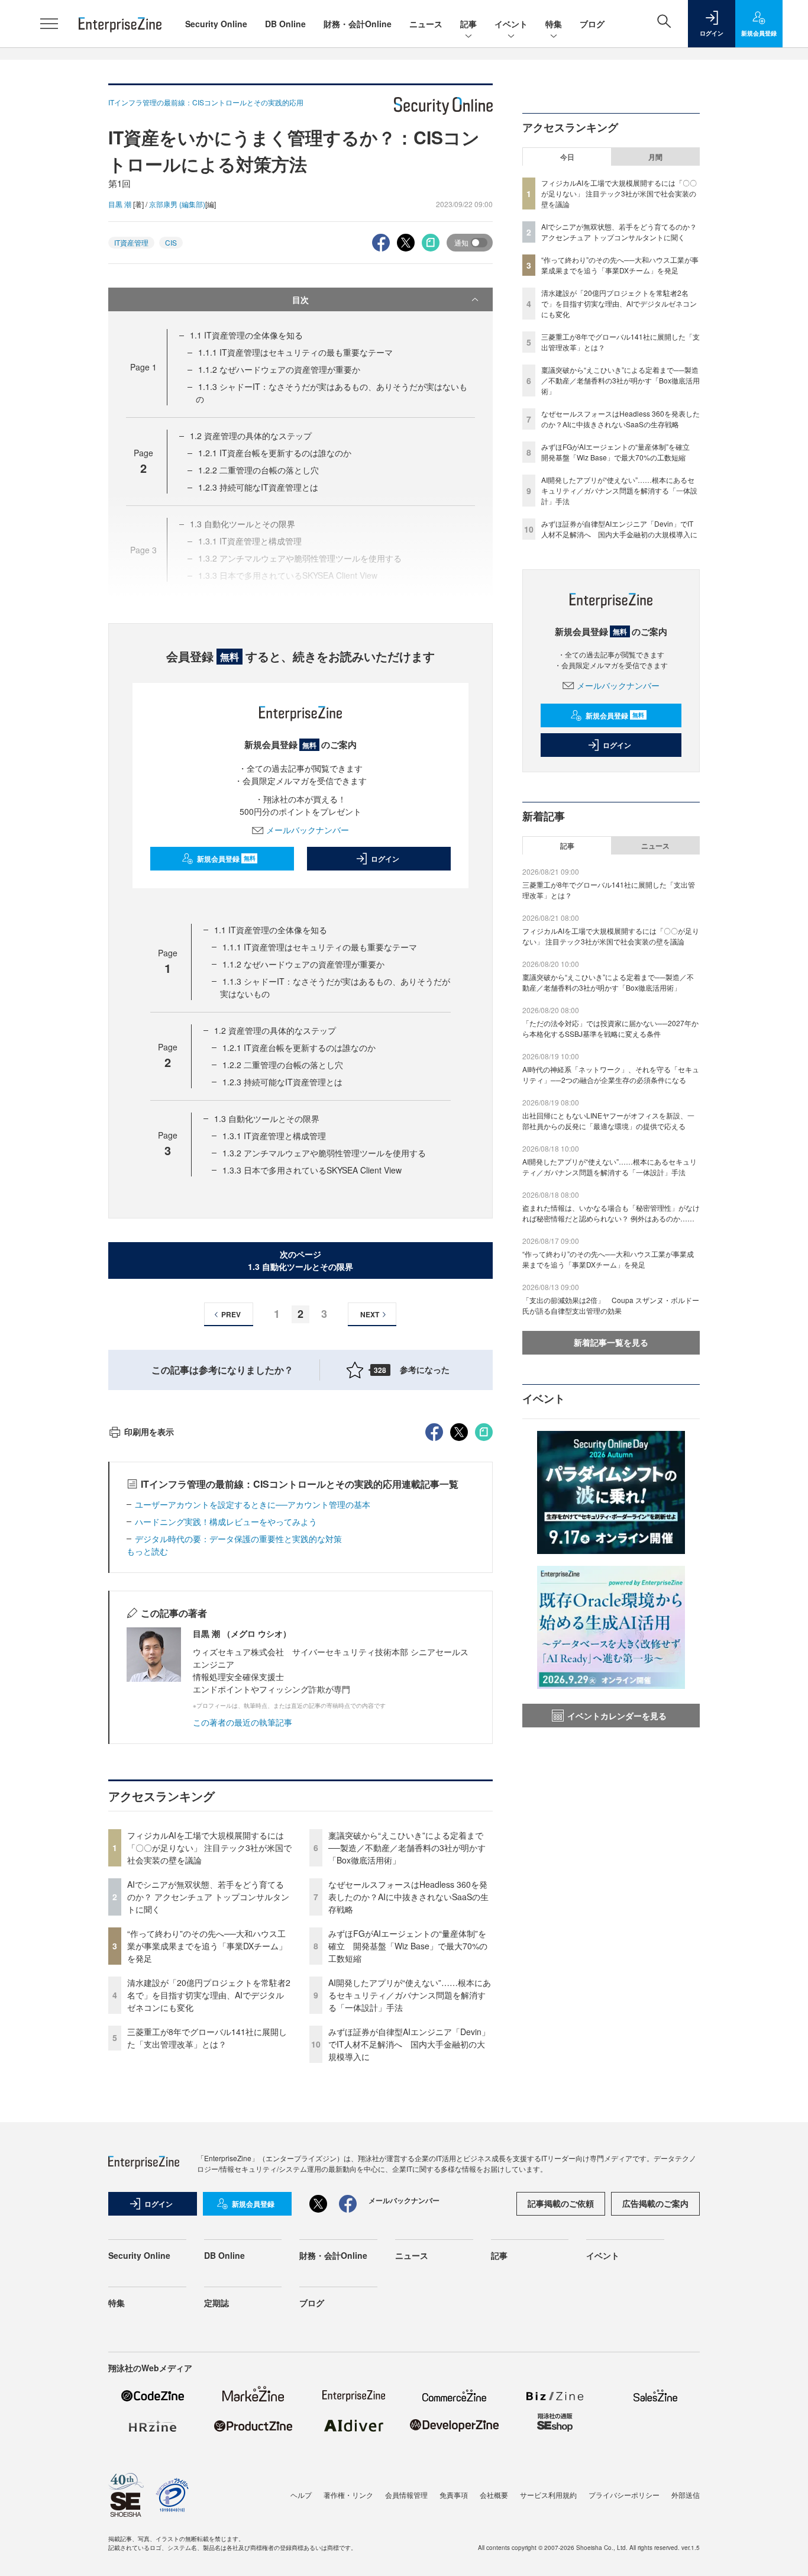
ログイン (385, 859)
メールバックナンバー (308, 830)
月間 (655, 157)
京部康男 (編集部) (177, 204)
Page (143, 367)
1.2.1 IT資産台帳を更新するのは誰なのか (275, 453)
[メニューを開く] (49, 24)
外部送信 (686, 2495)
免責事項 (454, 2495)
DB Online (285, 24)
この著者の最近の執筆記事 (243, 1722)
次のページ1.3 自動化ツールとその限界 (300, 1260)
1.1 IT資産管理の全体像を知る (246, 335)
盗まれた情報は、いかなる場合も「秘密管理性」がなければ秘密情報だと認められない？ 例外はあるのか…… (611, 1213)
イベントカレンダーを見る (617, 1716)
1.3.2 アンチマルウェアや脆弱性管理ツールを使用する (324, 1153)
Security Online (216, 24)
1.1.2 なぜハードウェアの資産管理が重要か (279, 369)
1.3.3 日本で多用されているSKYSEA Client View (312, 1170)
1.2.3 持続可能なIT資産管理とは (258, 487)
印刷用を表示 (149, 1432)
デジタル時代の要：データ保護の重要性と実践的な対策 (238, 1539)
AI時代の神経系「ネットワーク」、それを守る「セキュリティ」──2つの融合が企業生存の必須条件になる (611, 1074)
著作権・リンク (348, 2495)
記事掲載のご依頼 (561, 2203)
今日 (567, 157)
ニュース (426, 24)
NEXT (370, 1314)
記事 (468, 24)
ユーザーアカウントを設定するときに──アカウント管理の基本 (253, 1504)
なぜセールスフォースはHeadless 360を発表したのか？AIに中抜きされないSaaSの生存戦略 (408, 1897)
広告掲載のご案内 (655, 2203)
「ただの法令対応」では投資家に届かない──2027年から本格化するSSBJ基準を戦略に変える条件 (610, 1028)
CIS (171, 242)
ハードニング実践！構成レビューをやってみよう (226, 1521)
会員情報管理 (406, 2495)
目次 (300, 299)
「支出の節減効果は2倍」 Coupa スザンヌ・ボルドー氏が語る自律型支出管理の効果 (611, 1305)
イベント (511, 24)
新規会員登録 (226, 859)
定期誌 (216, 2303)
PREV (231, 1314)
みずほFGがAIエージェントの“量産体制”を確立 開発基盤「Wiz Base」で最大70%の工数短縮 (408, 1946)
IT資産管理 (131, 242)
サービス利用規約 (548, 2495)
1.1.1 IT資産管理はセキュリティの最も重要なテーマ (295, 352)
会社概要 (494, 2495)
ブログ (592, 24)
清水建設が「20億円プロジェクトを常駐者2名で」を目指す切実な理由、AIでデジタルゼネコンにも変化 (209, 1995)
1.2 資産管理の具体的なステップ (251, 436)
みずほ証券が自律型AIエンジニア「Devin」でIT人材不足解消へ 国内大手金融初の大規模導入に (409, 2044)
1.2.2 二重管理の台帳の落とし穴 (258, 470)
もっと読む (147, 1551)
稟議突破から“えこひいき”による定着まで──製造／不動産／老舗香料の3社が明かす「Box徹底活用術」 (407, 1848)
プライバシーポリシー (624, 2495)
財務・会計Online (358, 24)
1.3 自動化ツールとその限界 (267, 1118)
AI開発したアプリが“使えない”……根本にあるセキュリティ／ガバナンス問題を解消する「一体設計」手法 (410, 1995)
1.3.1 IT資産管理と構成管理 (274, 1136)
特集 (554, 24)
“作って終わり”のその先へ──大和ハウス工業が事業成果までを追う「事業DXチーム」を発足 (207, 1946)
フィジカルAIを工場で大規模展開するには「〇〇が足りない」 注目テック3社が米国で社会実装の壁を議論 (209, 1848)
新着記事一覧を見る (611, 1342)
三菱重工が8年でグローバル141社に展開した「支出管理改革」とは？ (207, 2038)
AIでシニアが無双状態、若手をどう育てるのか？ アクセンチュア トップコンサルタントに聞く (208, 1897)
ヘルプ (301, 2495)
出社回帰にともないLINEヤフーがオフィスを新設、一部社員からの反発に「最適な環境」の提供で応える (608, 1121)
